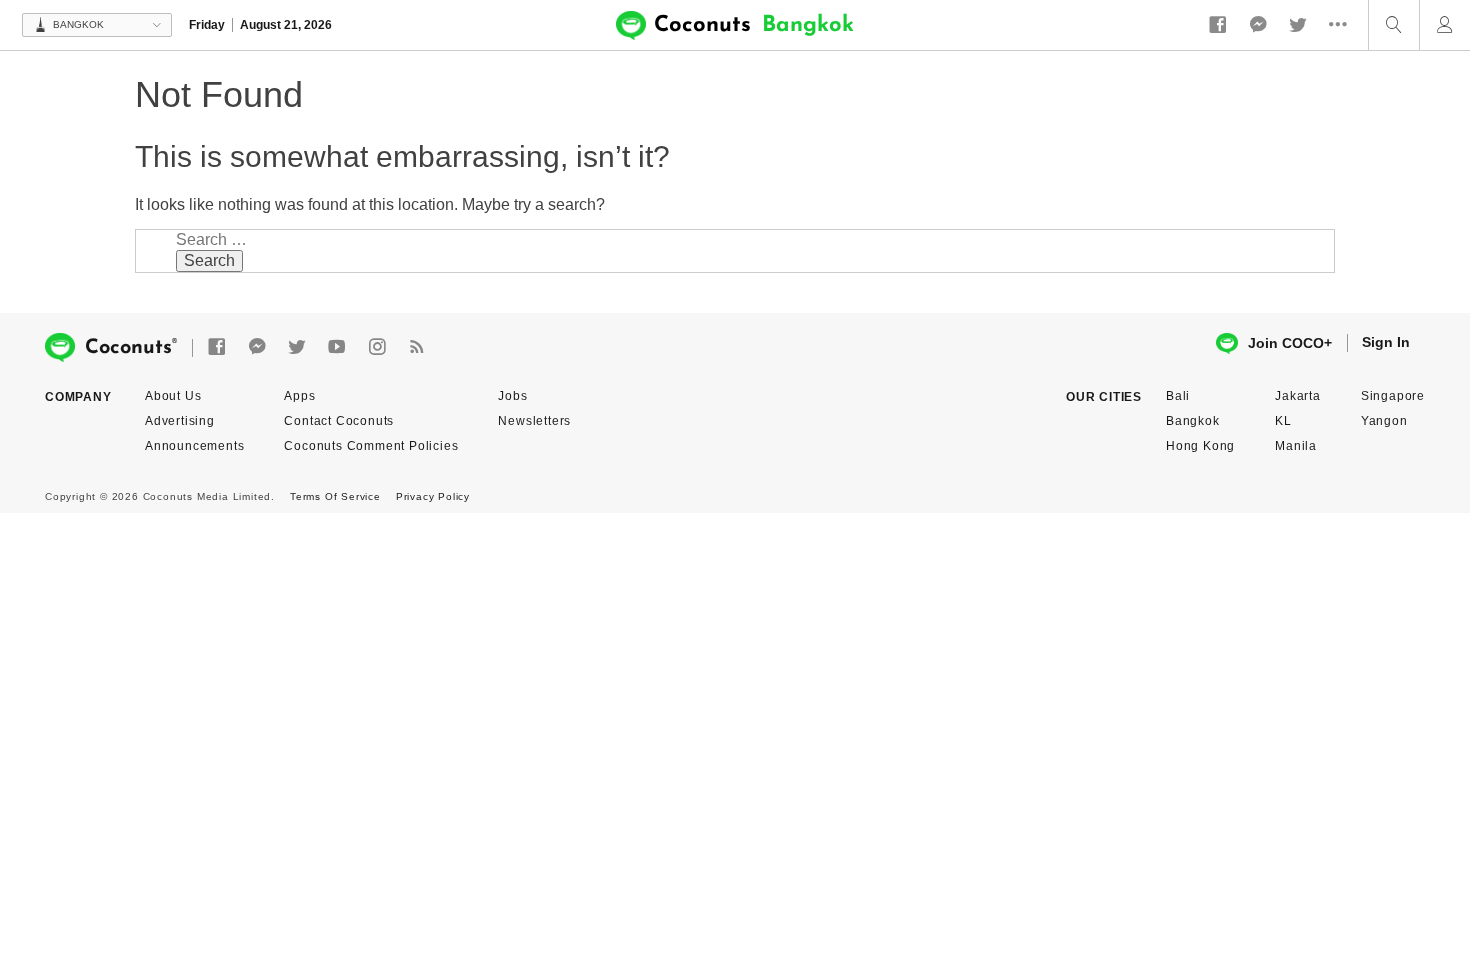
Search (209, 260)
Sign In (1386, 342)
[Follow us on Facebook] (1218, 25)
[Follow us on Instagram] (377, 347)
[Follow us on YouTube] (337, 347)
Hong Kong (1200, 446)
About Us (173, 396)
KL (1283, 421)
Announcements (194, 446)
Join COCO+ (1290, 343)
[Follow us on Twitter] (1298, 25)
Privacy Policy (433, 496)
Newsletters (534, 421)
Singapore (1393, 396)
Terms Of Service (335, 496)
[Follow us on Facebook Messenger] (1258, 25)
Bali (1178, 396)
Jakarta (1298, 396)
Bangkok (1193, 421)
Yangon (1384, 421)
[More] (1343, 25)
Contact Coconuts (339, 421)
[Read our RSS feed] (417, 347)
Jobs (512, 396)
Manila (1296, 446)
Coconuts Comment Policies (371, 446)
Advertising (180, 421)
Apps (299, 396)
